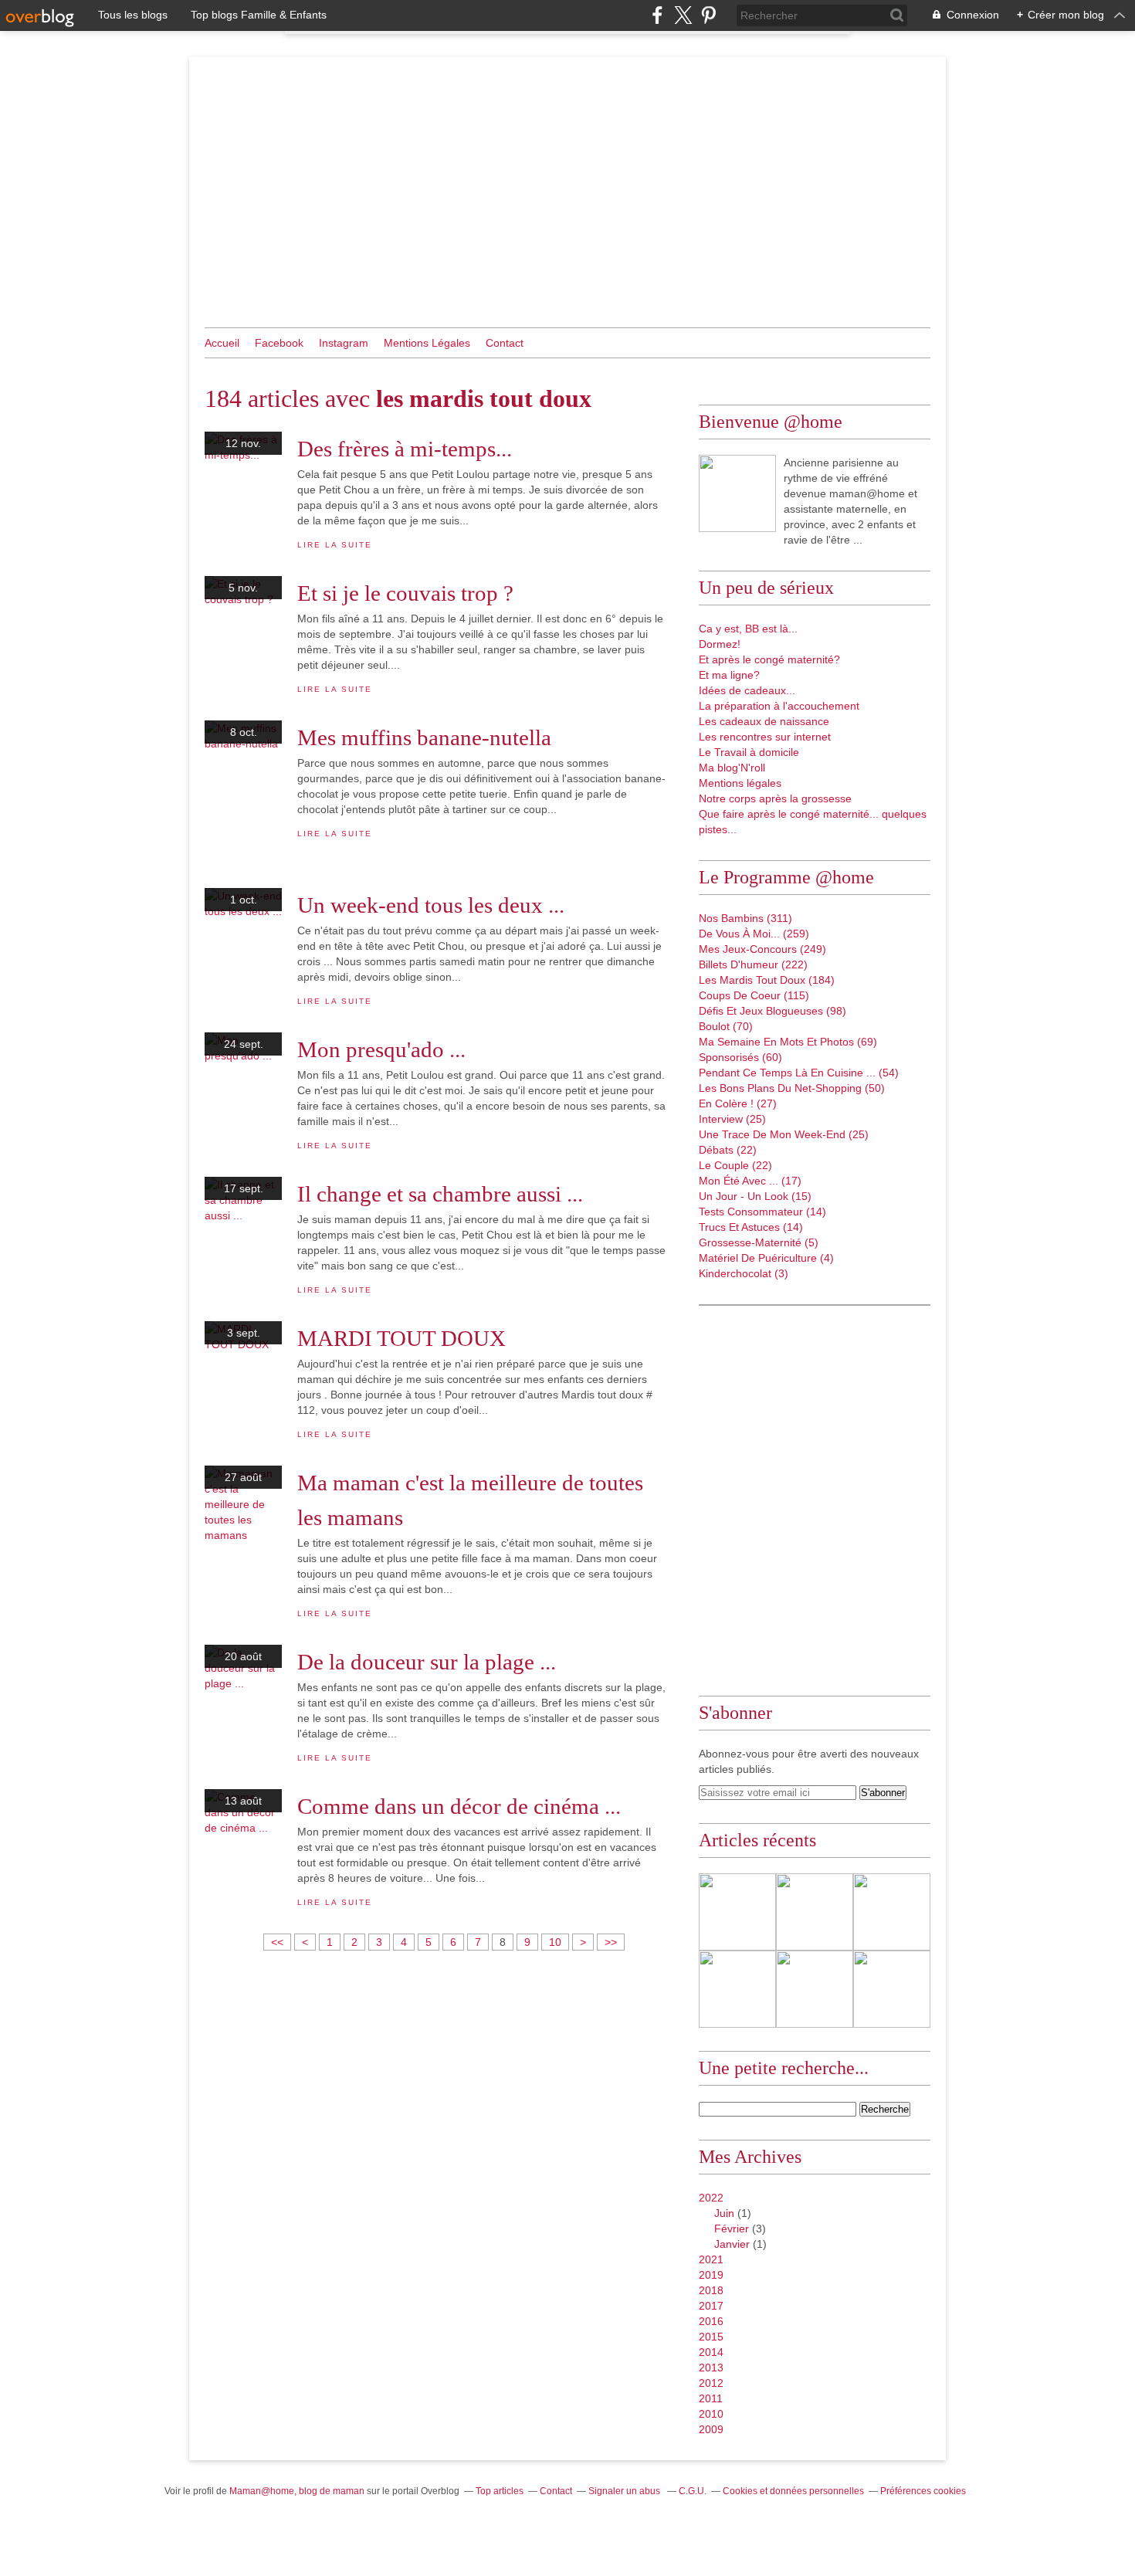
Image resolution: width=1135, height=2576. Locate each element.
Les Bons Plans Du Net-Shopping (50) (792, 1088)
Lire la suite (334, 545)
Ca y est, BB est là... (748, 629)
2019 (711, 2275)
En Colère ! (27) (738, 1103)
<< (277, 1942)
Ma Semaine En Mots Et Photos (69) (788, 1042)
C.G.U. (693, 2491)
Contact (505, 343)
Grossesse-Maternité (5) (759, 1242)
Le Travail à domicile (749, 752)
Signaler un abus (625, 2491)
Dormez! (720, 644)
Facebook (279, 343)
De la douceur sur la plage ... (427, 1662)
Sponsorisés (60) (740, 1057)
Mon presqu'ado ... (381, 1049)
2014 (711, 2352)
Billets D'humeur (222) (753, 964)
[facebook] (657, 15)
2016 (711, 2321)
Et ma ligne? (729, 675)
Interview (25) (732, 1119)
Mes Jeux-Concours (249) (762, 949)
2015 (711, 2337)
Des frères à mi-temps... (405, 449)
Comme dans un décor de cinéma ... (459, 1806)
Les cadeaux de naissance (764, 721)
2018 (711, 2290)
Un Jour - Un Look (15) (755, 1196)
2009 (711, 2429)
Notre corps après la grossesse (775, 798)
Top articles (500, 2491)
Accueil (222, 343)
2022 (711, 2198)
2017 (711, 2306)
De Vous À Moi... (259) (754, 934)
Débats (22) (728, 1150)
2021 (711, 2259)
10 (555, 1942)
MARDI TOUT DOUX (401, 1338)
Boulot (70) (726, 1026)
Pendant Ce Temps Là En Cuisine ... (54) (799, 1073)
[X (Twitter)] (683, 15)
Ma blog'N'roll (732, 768)
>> (611, 1942)
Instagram (344, 343)
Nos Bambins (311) (745, 918)
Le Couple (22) (735, 1165)
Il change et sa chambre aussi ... (440, 1194)
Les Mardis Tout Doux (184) (767, 980)
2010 (711, 2414)
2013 (711, 2368)
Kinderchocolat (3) (744, 1273)
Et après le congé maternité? (769, 659)
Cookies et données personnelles (793, 2491)
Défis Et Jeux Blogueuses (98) (772, 1011)
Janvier (732, 2244)
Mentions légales (740, 783)
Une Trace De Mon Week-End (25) (784, 1134)
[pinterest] (708, 15)
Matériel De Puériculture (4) (766, 1258)
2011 (711, 2398)
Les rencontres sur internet (765, 737)
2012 (711, 2383)
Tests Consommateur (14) (762, 1212)
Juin (724, 2213)
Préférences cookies (923, 2491)
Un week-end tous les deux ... (431, 905)
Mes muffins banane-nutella (424, 737)
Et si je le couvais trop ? (405, 593)
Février (732, 2229)
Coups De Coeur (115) (754, 995)
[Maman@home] (737, 493)
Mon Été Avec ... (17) (750, 1181)
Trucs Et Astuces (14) (751, 1227)
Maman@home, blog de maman (297, 2491)
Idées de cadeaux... (747, 690)
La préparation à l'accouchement (779, 706)
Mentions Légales (427, 343)
